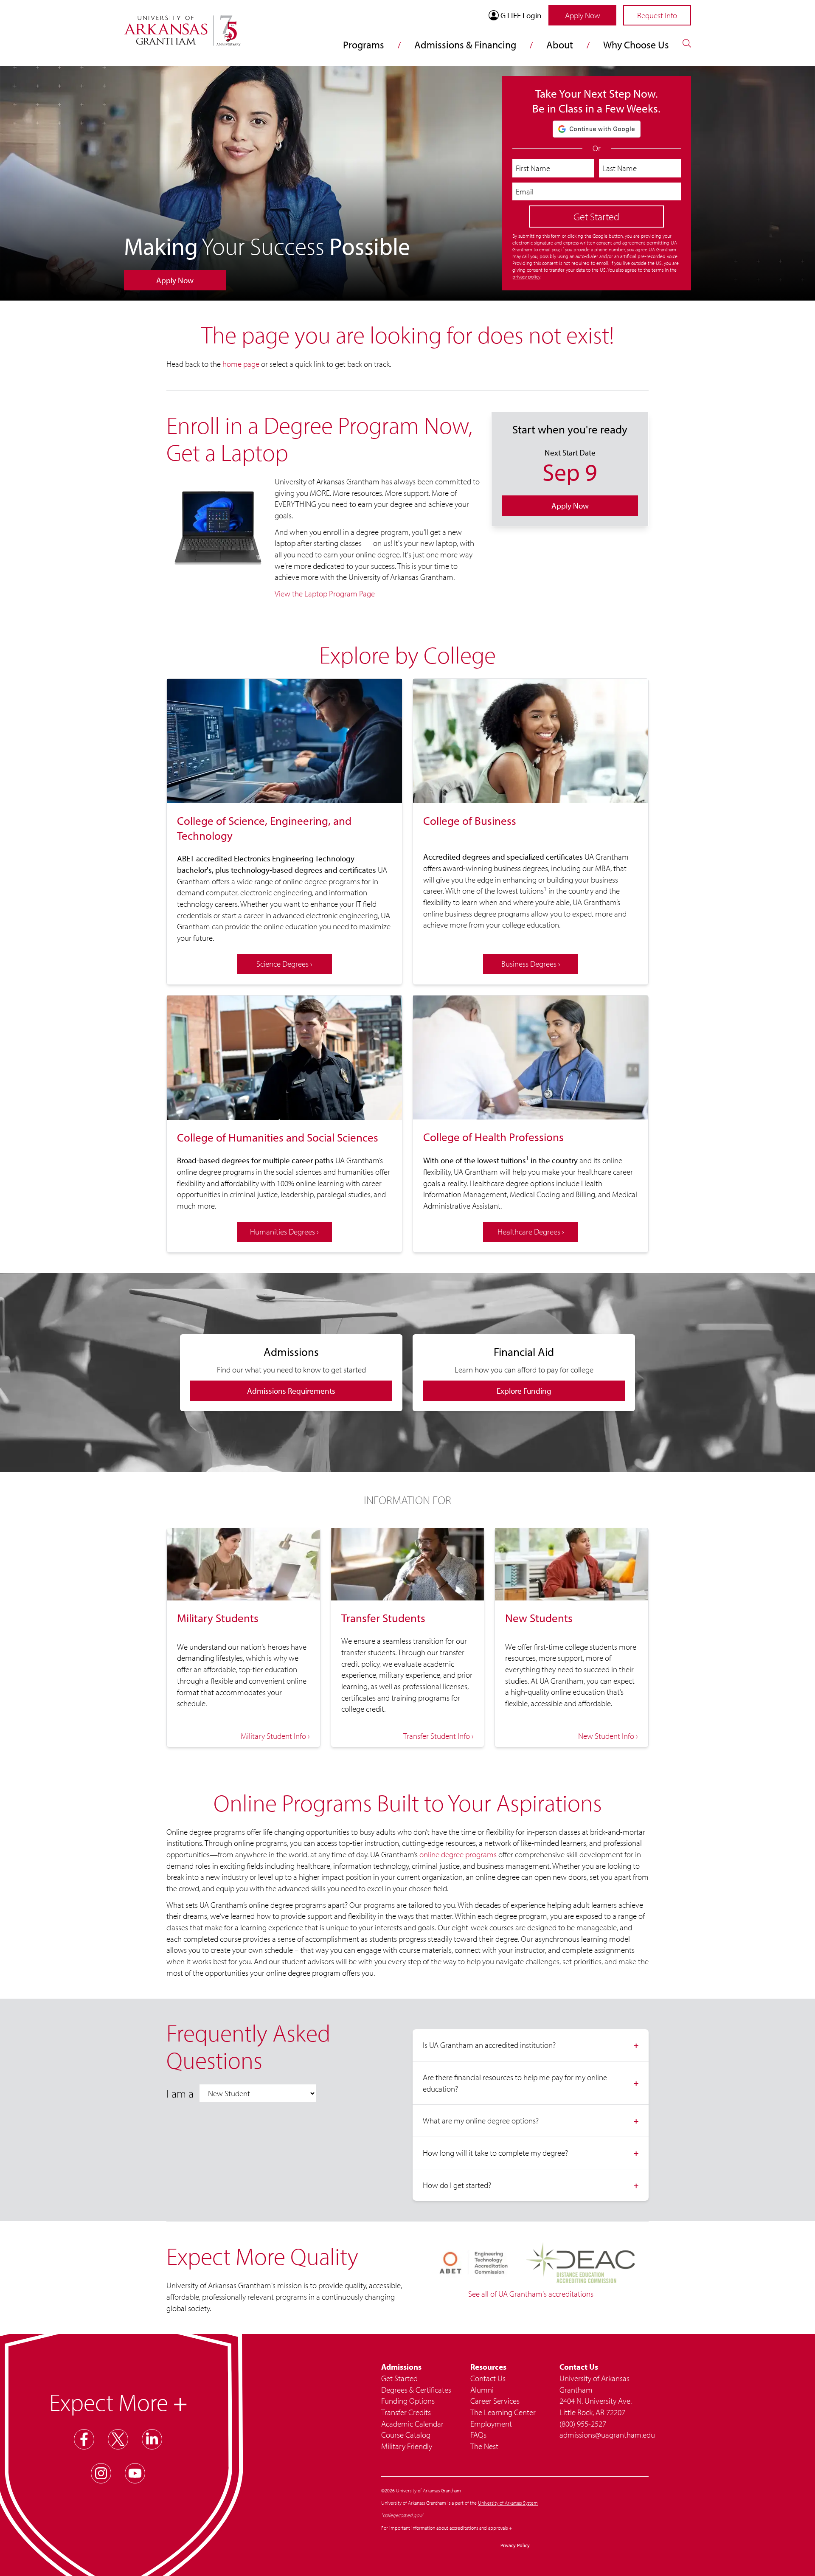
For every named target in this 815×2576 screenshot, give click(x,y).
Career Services (495, 2401)
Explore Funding (524, 1391)
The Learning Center (503, 2412)
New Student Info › (608, 1736)
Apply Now (583, 15)
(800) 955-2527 (583, 2424)
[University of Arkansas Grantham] (182, 25)
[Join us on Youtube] (135, 2473)
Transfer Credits (406, 2412)
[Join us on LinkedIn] (152, 2439)
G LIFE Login (521, 15)
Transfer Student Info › (438, 1736)
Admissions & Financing (465, 45)
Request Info (657, 15)
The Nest (484, 2446)
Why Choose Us (636, 45)
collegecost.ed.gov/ (403, 2515)
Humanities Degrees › (284, 1232)
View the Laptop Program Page (325, 593)
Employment (491, 2424)
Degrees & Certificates (416, 2390)
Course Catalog (406, 2435)
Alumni (482, 2390)
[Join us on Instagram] (101, 2473)
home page (241, 364)
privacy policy (526, 277)
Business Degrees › (531, 964)
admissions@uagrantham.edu (604, 2435)
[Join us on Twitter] (118, 2439)
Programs (364, 45)
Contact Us (488, 2378)
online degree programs (458, 1854)
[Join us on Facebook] (84, 2439)
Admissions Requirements (291, 1391)
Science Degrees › (284, 964)
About (560, 45)
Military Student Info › (275, 1736)
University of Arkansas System (508, 2503)
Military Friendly (407, 2446)
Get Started (399, 2378)
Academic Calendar (412, 2424)
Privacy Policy (515, 2545)
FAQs (478, 2435)
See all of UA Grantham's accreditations (531, 2294)
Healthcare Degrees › (531, 1232)
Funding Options (408, 2401)
